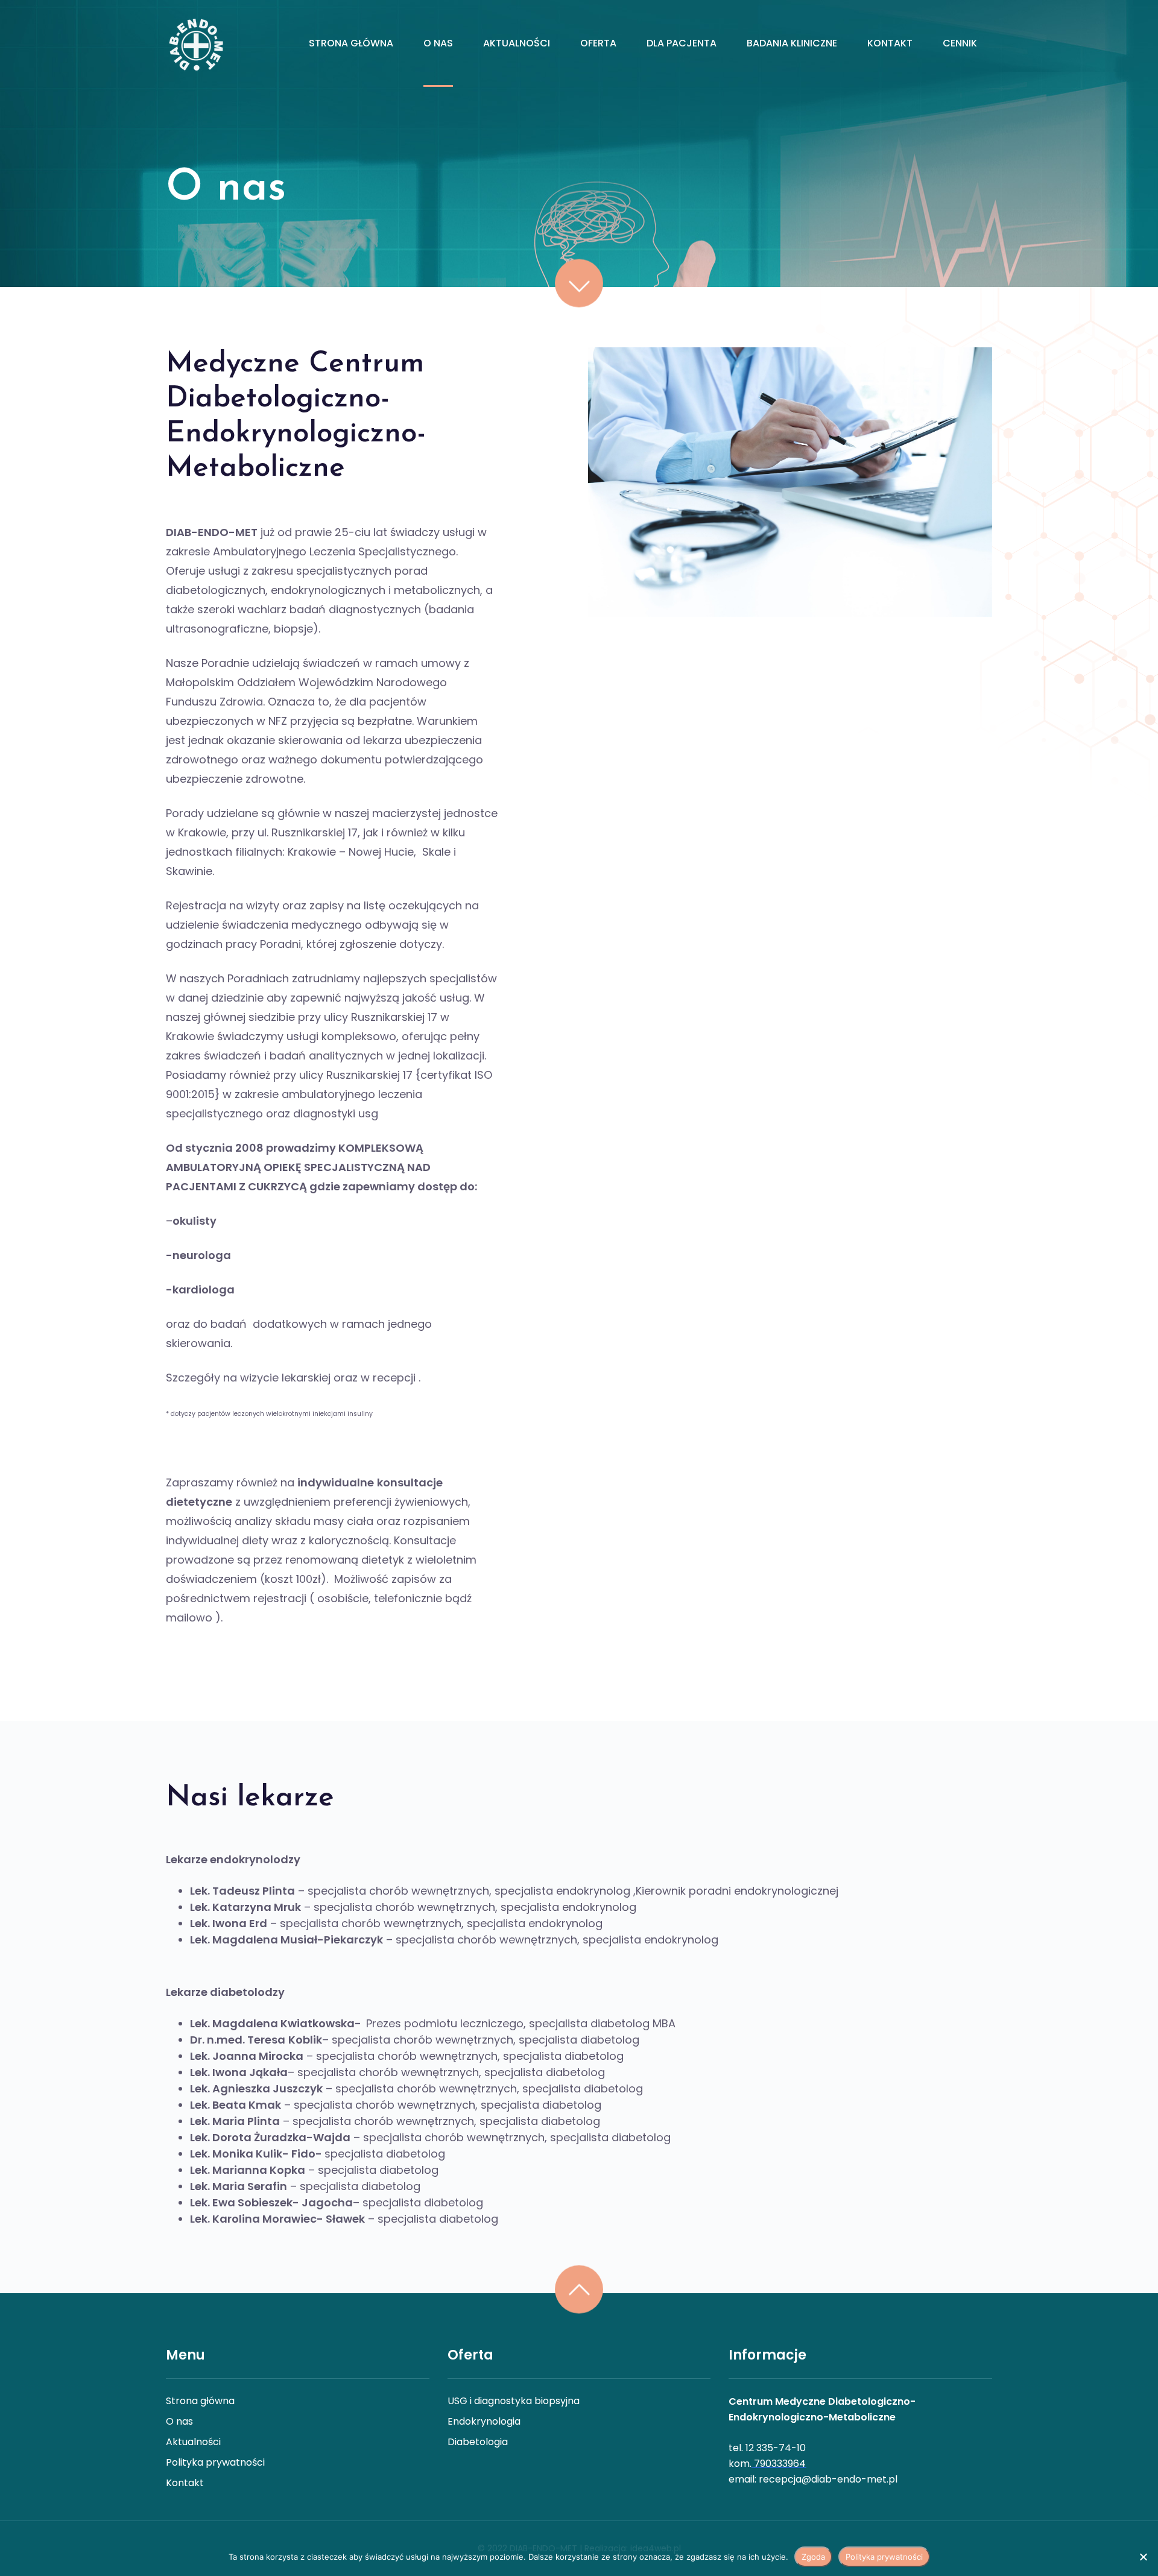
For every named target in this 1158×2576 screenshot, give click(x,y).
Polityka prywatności (215, 2462)
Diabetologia (478, 2442)
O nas (438, 43)
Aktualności (517, 43)
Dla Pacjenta (682, 43)
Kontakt (890, 43)
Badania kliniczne (792, 43)
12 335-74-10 (776, 2448)
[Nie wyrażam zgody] (1143, 2557)
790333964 (780, 2464)
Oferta (598, 43)
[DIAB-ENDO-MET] (195, 43)
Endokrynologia (484, 2421)
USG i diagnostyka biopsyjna (514, 2401)
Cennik (960, 43)
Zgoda (813, 2557)
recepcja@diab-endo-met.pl (828, 2479)
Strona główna (351, 43)
